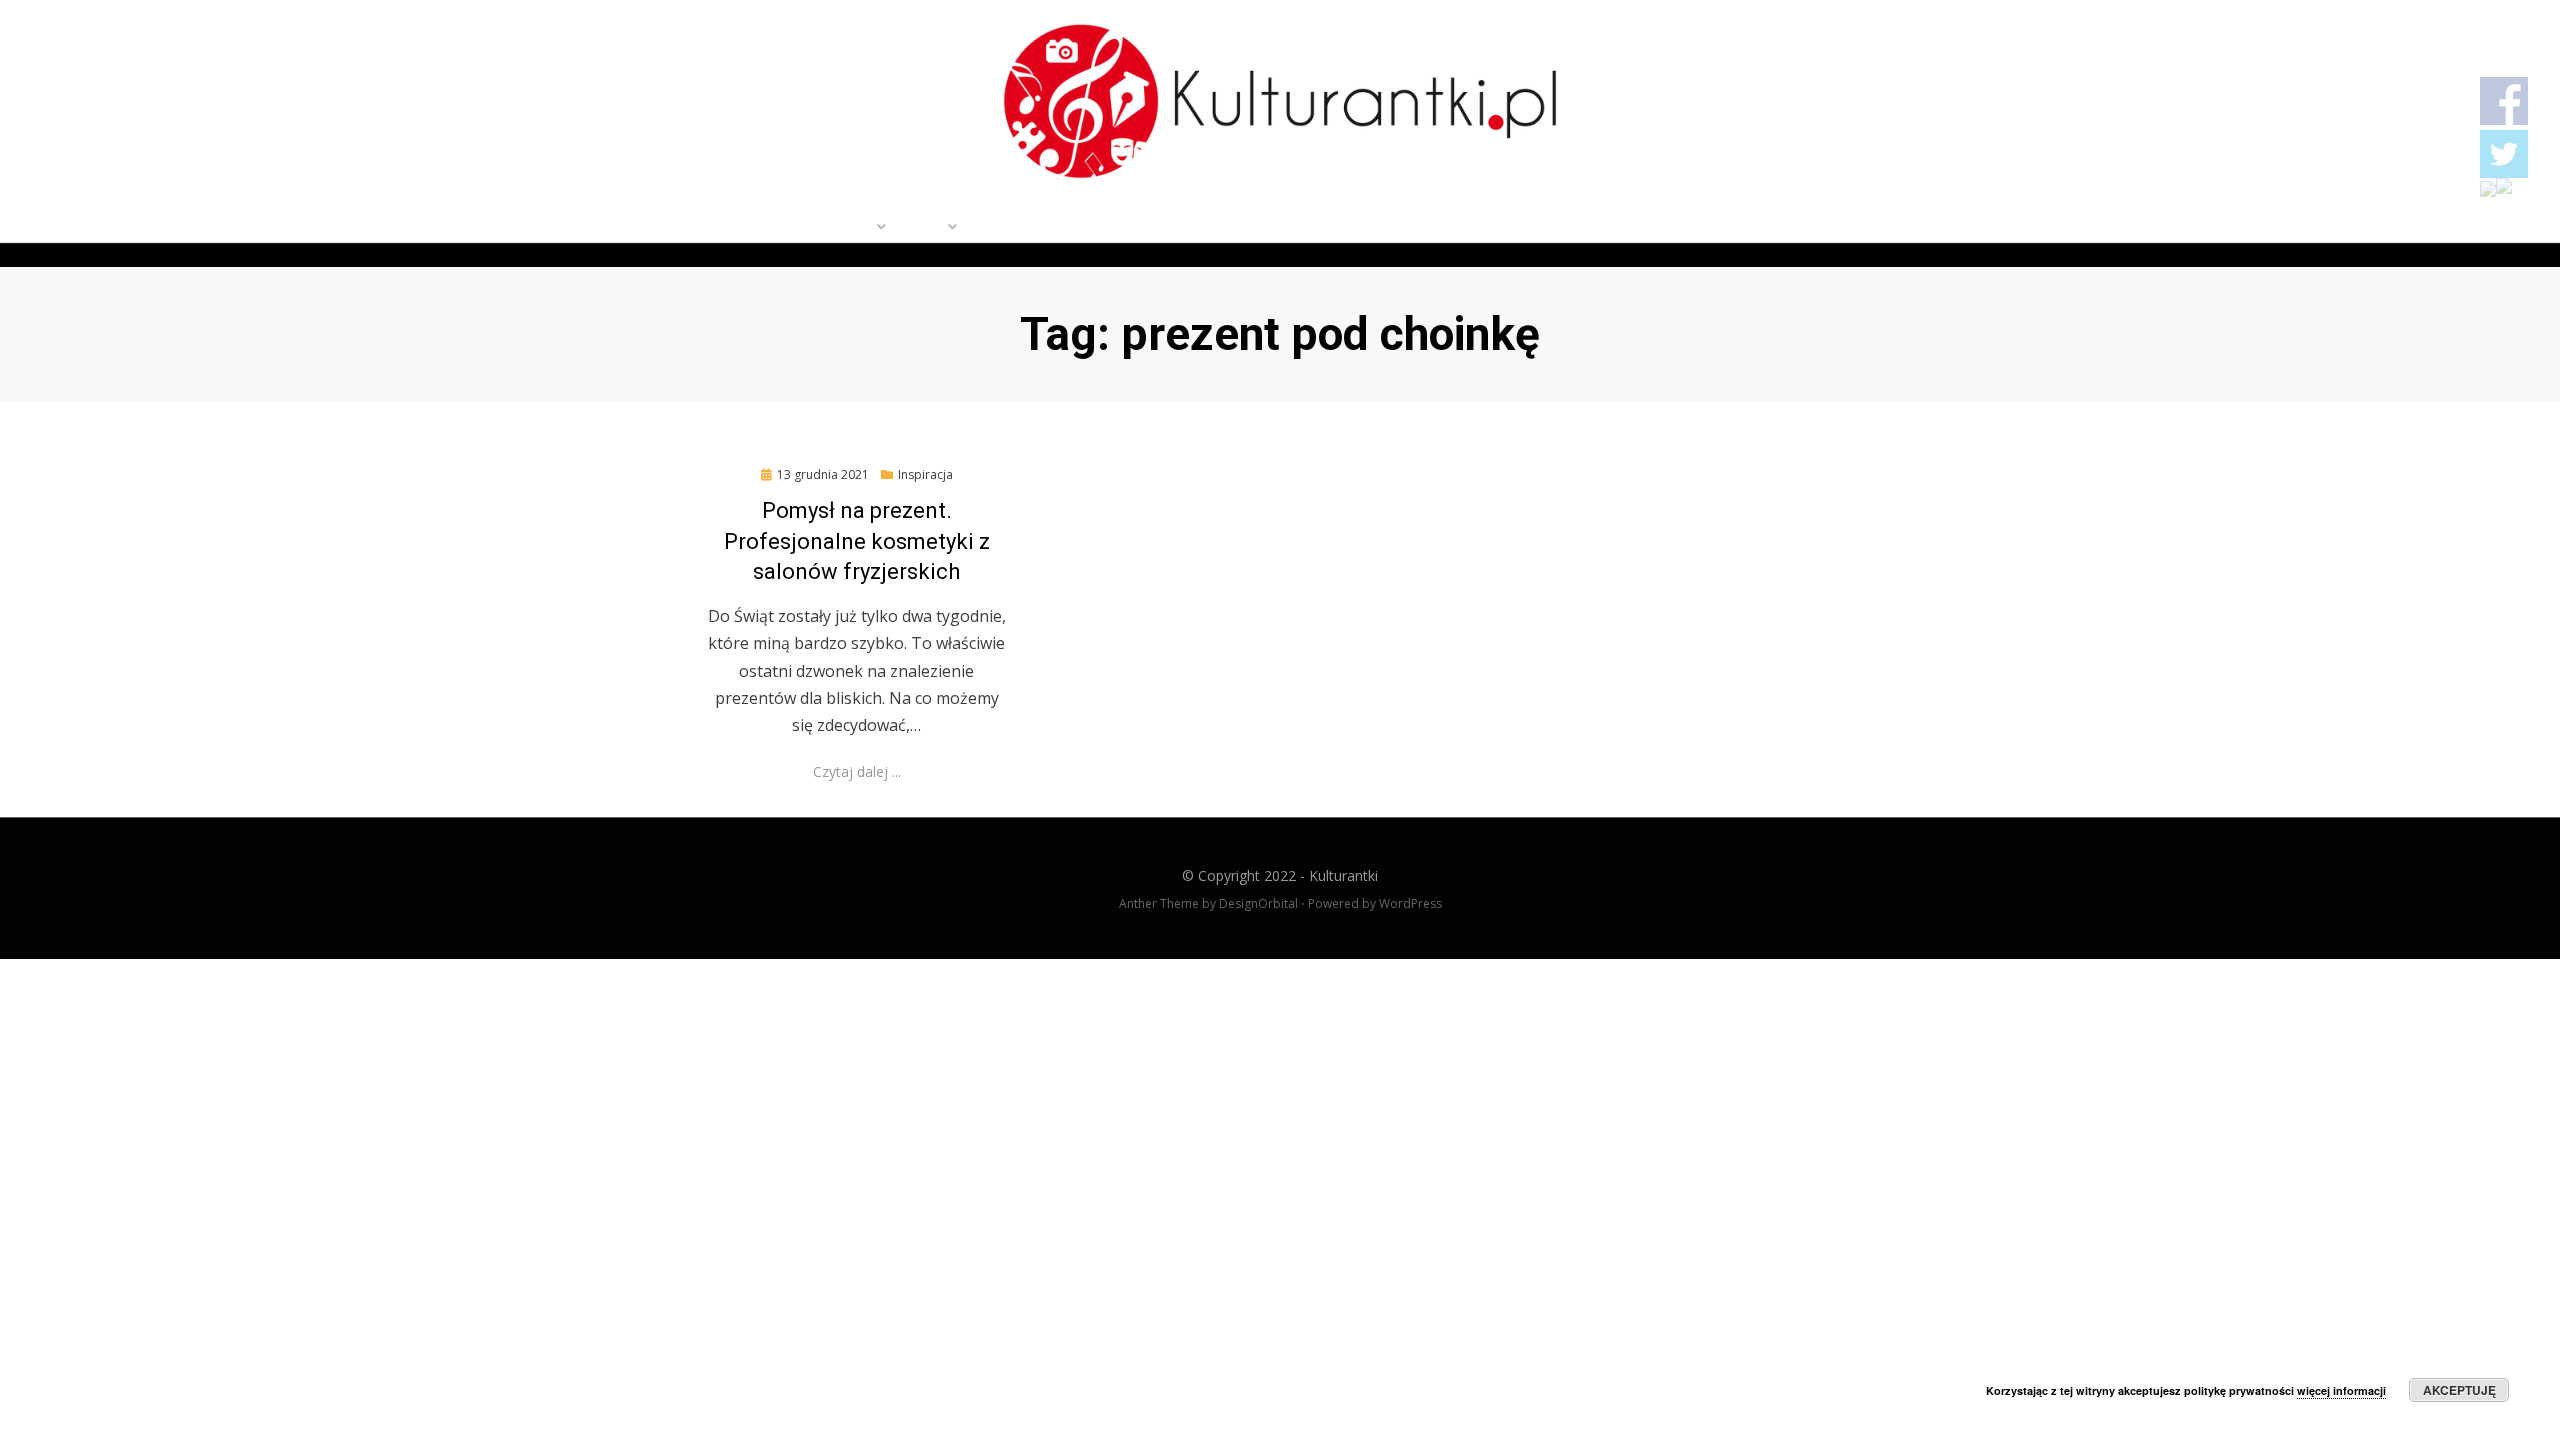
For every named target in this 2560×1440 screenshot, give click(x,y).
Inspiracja (925, 474)
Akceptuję (2459, 1390)
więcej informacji (2341, 1390)
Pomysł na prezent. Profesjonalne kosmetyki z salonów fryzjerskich (857, 541)
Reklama (1173, 229)
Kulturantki (1343, 875)
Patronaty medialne (1042, 229)
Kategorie (835, 229)
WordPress (1410, 903)
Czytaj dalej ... (857, 771)
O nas (921, 229)
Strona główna (714, 229)
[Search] (1901, 229)
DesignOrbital (1258, 903)
